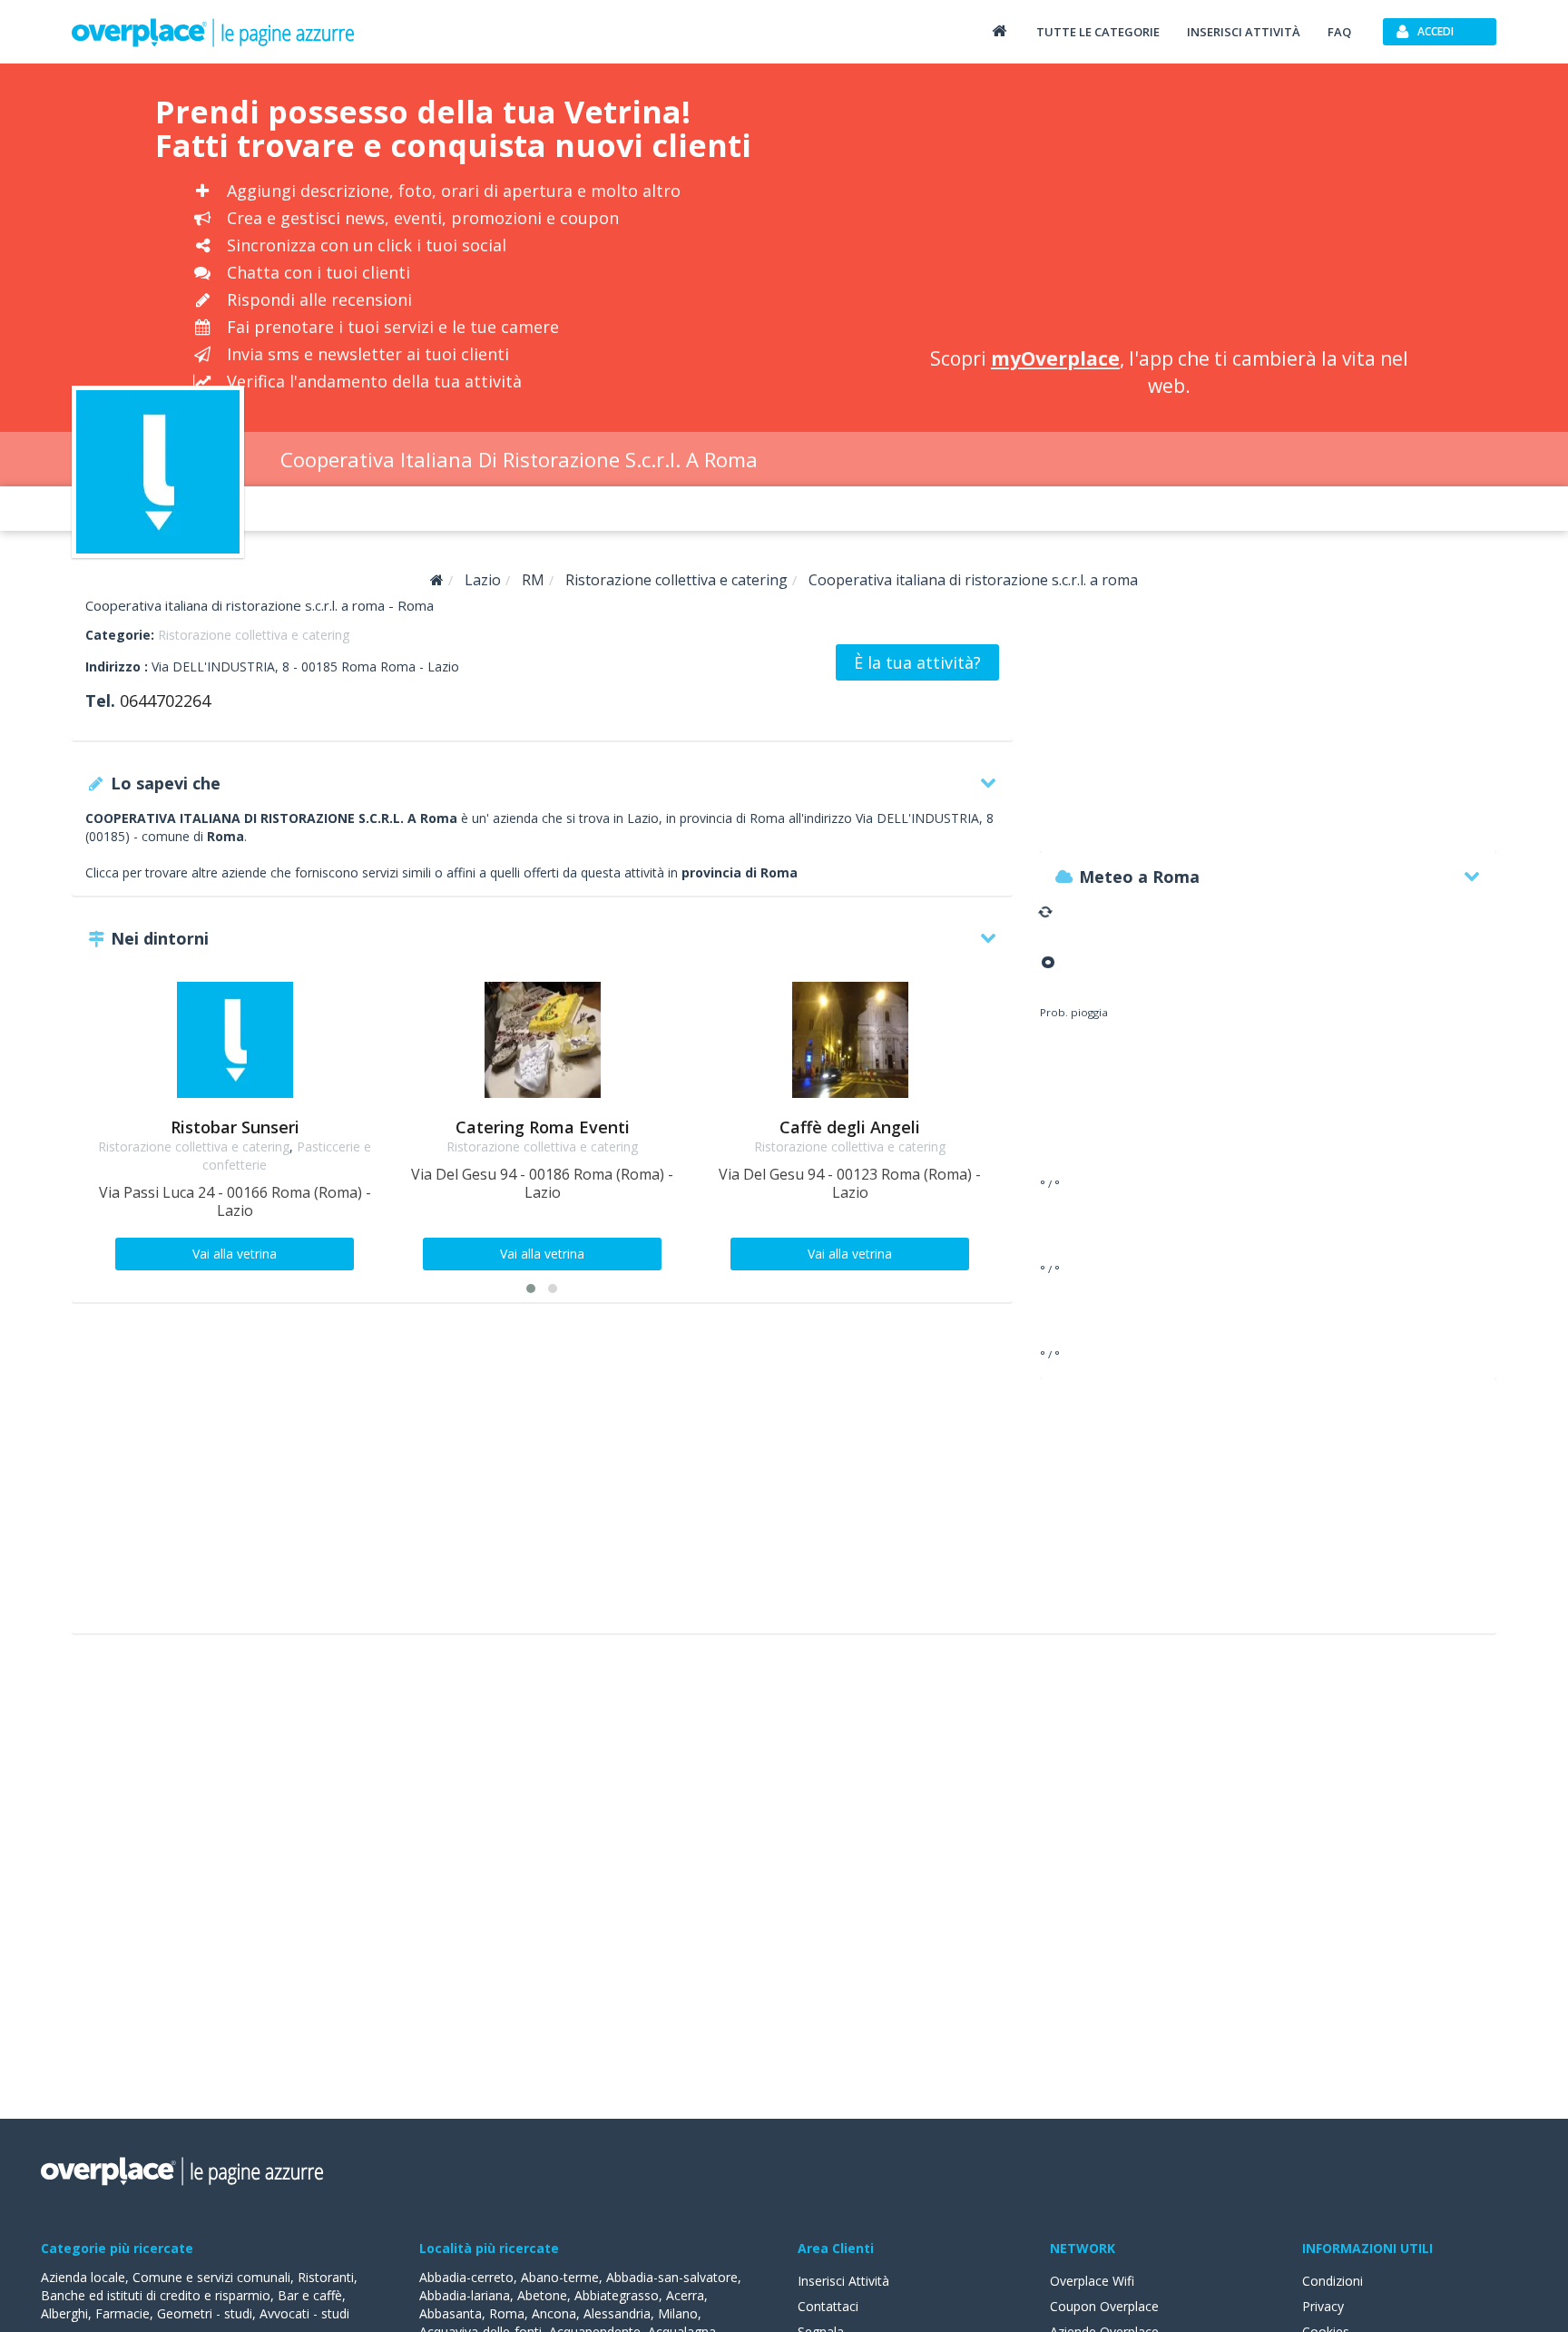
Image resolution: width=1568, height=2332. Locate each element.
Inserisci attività (1244, 32)
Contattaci (828, 2306)
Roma (507, 2313)
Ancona (554, 2313)
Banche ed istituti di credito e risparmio (156, 2295)
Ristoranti (326, 2277)
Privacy (1323, 2306)
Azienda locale (83, 2277)
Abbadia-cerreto (466, 2277)
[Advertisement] (1169, 209)
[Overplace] (437, 580)
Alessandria (617, 2313)
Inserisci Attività (843, 2281)
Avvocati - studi (304, 2313)
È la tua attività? (917, 662)
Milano (678, 2313)
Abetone (542, 2295)
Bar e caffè (310, 2295)
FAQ (1339, 32)
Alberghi (64, 2313)
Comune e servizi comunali (211, 2277)
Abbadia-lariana (465, 2295)
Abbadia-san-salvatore (672, 2277)
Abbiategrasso (617, 2295)
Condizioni (1333, 2281)
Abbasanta (451, 2313)
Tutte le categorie (1098, 32)
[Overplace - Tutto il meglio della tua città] (999, 30)
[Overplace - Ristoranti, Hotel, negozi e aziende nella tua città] (213, 32)
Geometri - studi (205, 2313)
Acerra (685, 2295)
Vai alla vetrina (235, 1254)
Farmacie (122, 2313)
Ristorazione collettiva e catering (254, 635)
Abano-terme (560, 2277)
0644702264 (165, 701)
